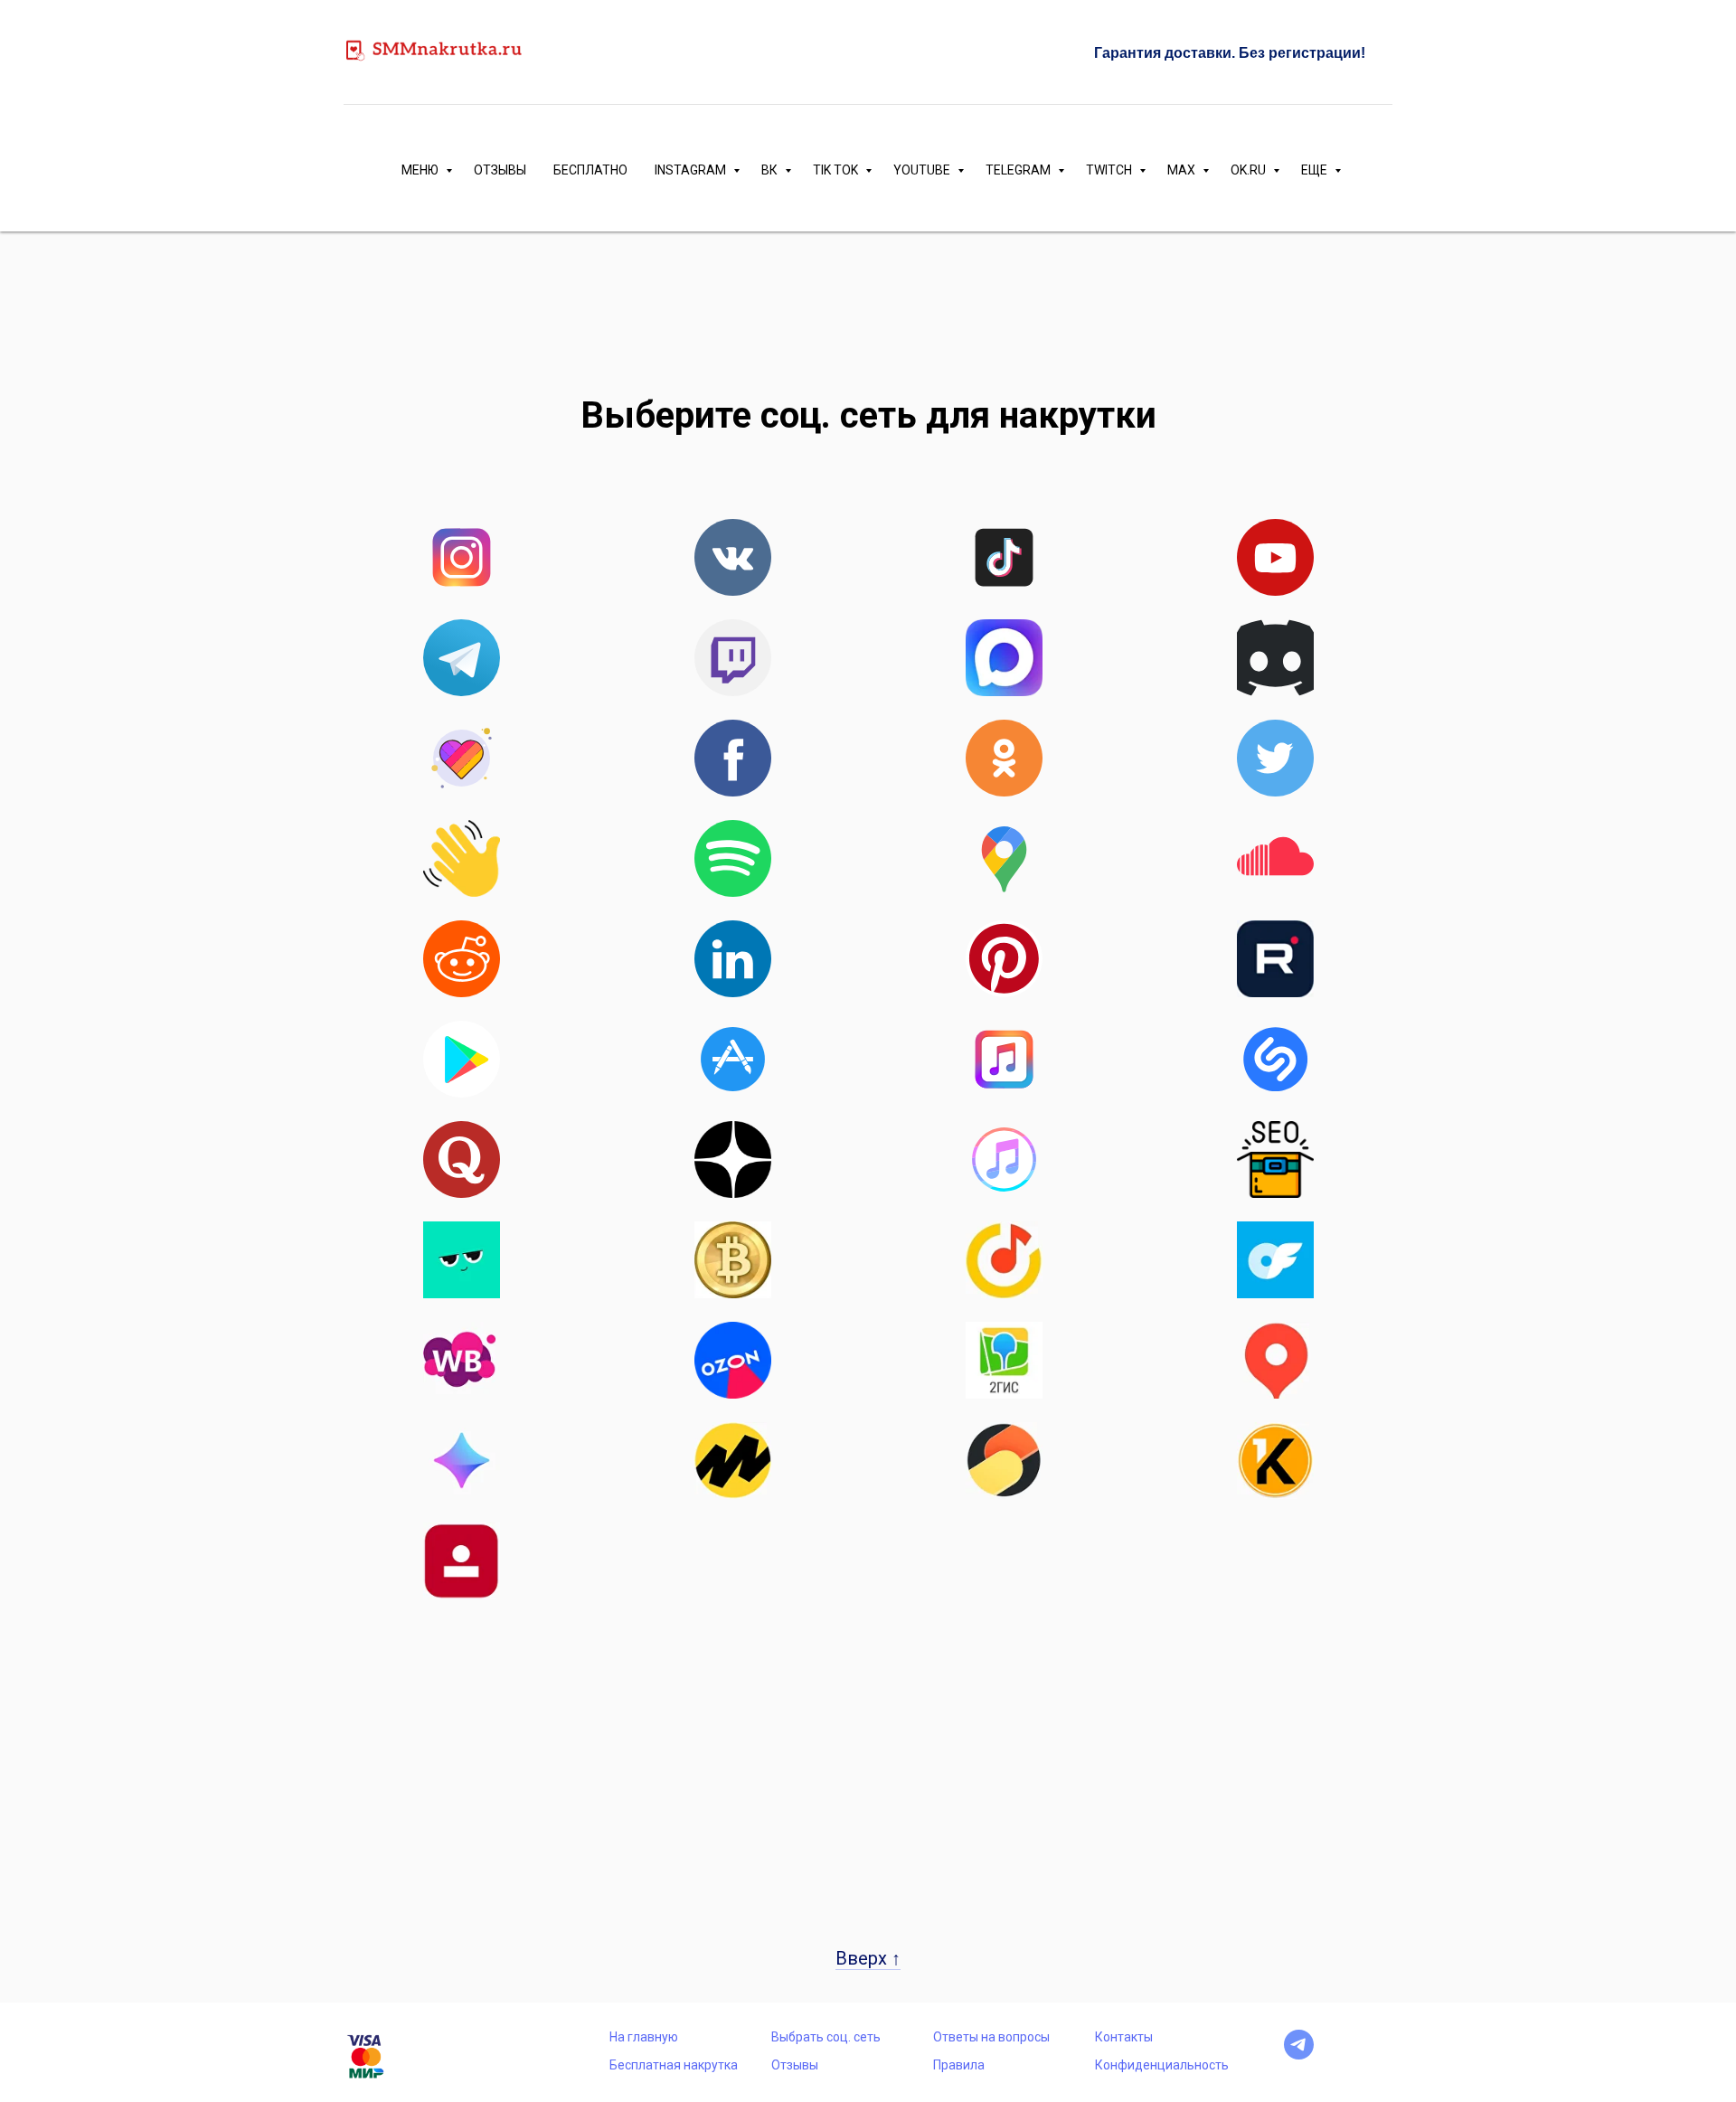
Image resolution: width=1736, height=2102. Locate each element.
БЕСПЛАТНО (590, 170)
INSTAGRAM (692, 170)
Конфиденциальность (1162, 2065)
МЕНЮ (421, 170)
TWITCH (1110, 170)
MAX (1183, 170)
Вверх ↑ (868, 1958)
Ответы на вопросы (991, 2037)
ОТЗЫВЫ (500, 170)
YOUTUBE (923, 170)
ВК (771, 170)
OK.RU (1250, 170)
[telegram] (1299, 2055)
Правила (959, 2065)
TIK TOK (837, 170)
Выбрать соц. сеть (826, 2037)
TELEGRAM (1019, 170)
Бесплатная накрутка (674, 2065)
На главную (644, 2037)
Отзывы (795, 2065)
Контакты (1124, 2037)
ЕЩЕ (1316, 170)
